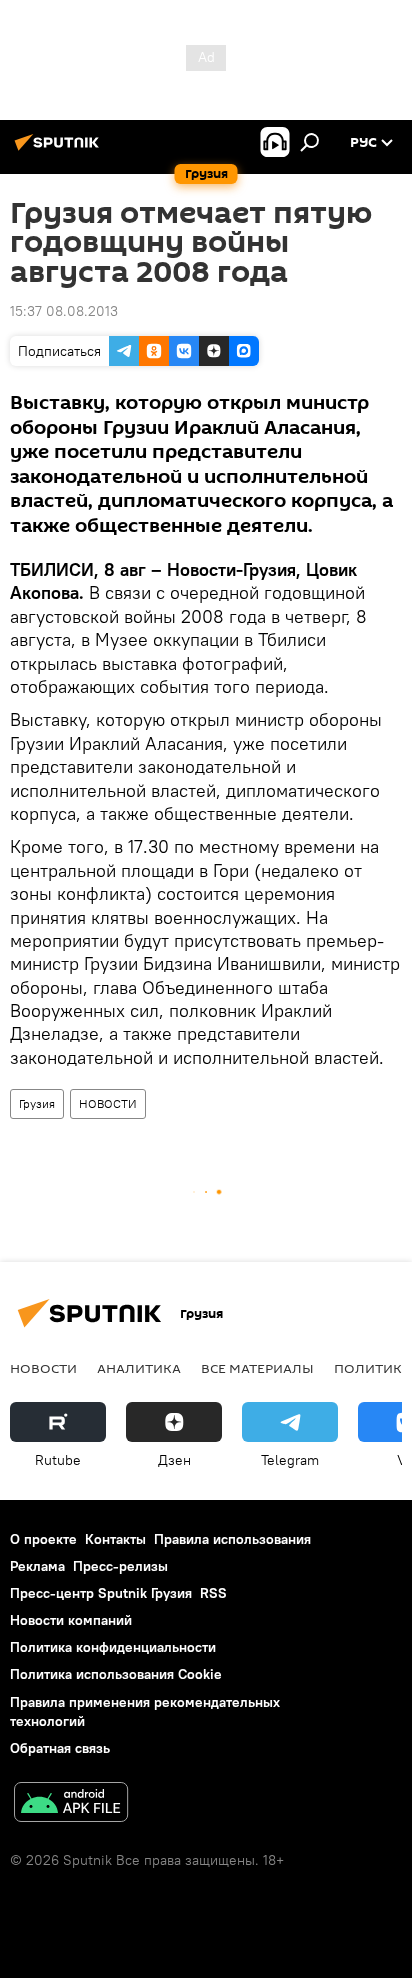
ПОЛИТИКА (372, 1368)
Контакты (115, 1539)
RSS (213, 1593)
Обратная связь (60, 1748)
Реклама (37, 1566)
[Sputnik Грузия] (60, 150)
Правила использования (232, 1539)
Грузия (37, 1103)
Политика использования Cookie (116, 1674)
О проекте (43, 1539)
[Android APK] (71, 1804)
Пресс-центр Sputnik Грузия (101, 1593)
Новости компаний (71, 1620)
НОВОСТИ (108, 1103)
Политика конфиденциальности (113, 1647)
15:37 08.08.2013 (64, 311)
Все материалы (257, 1368)
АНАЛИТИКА (139, 1368)
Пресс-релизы (120, 1566)
